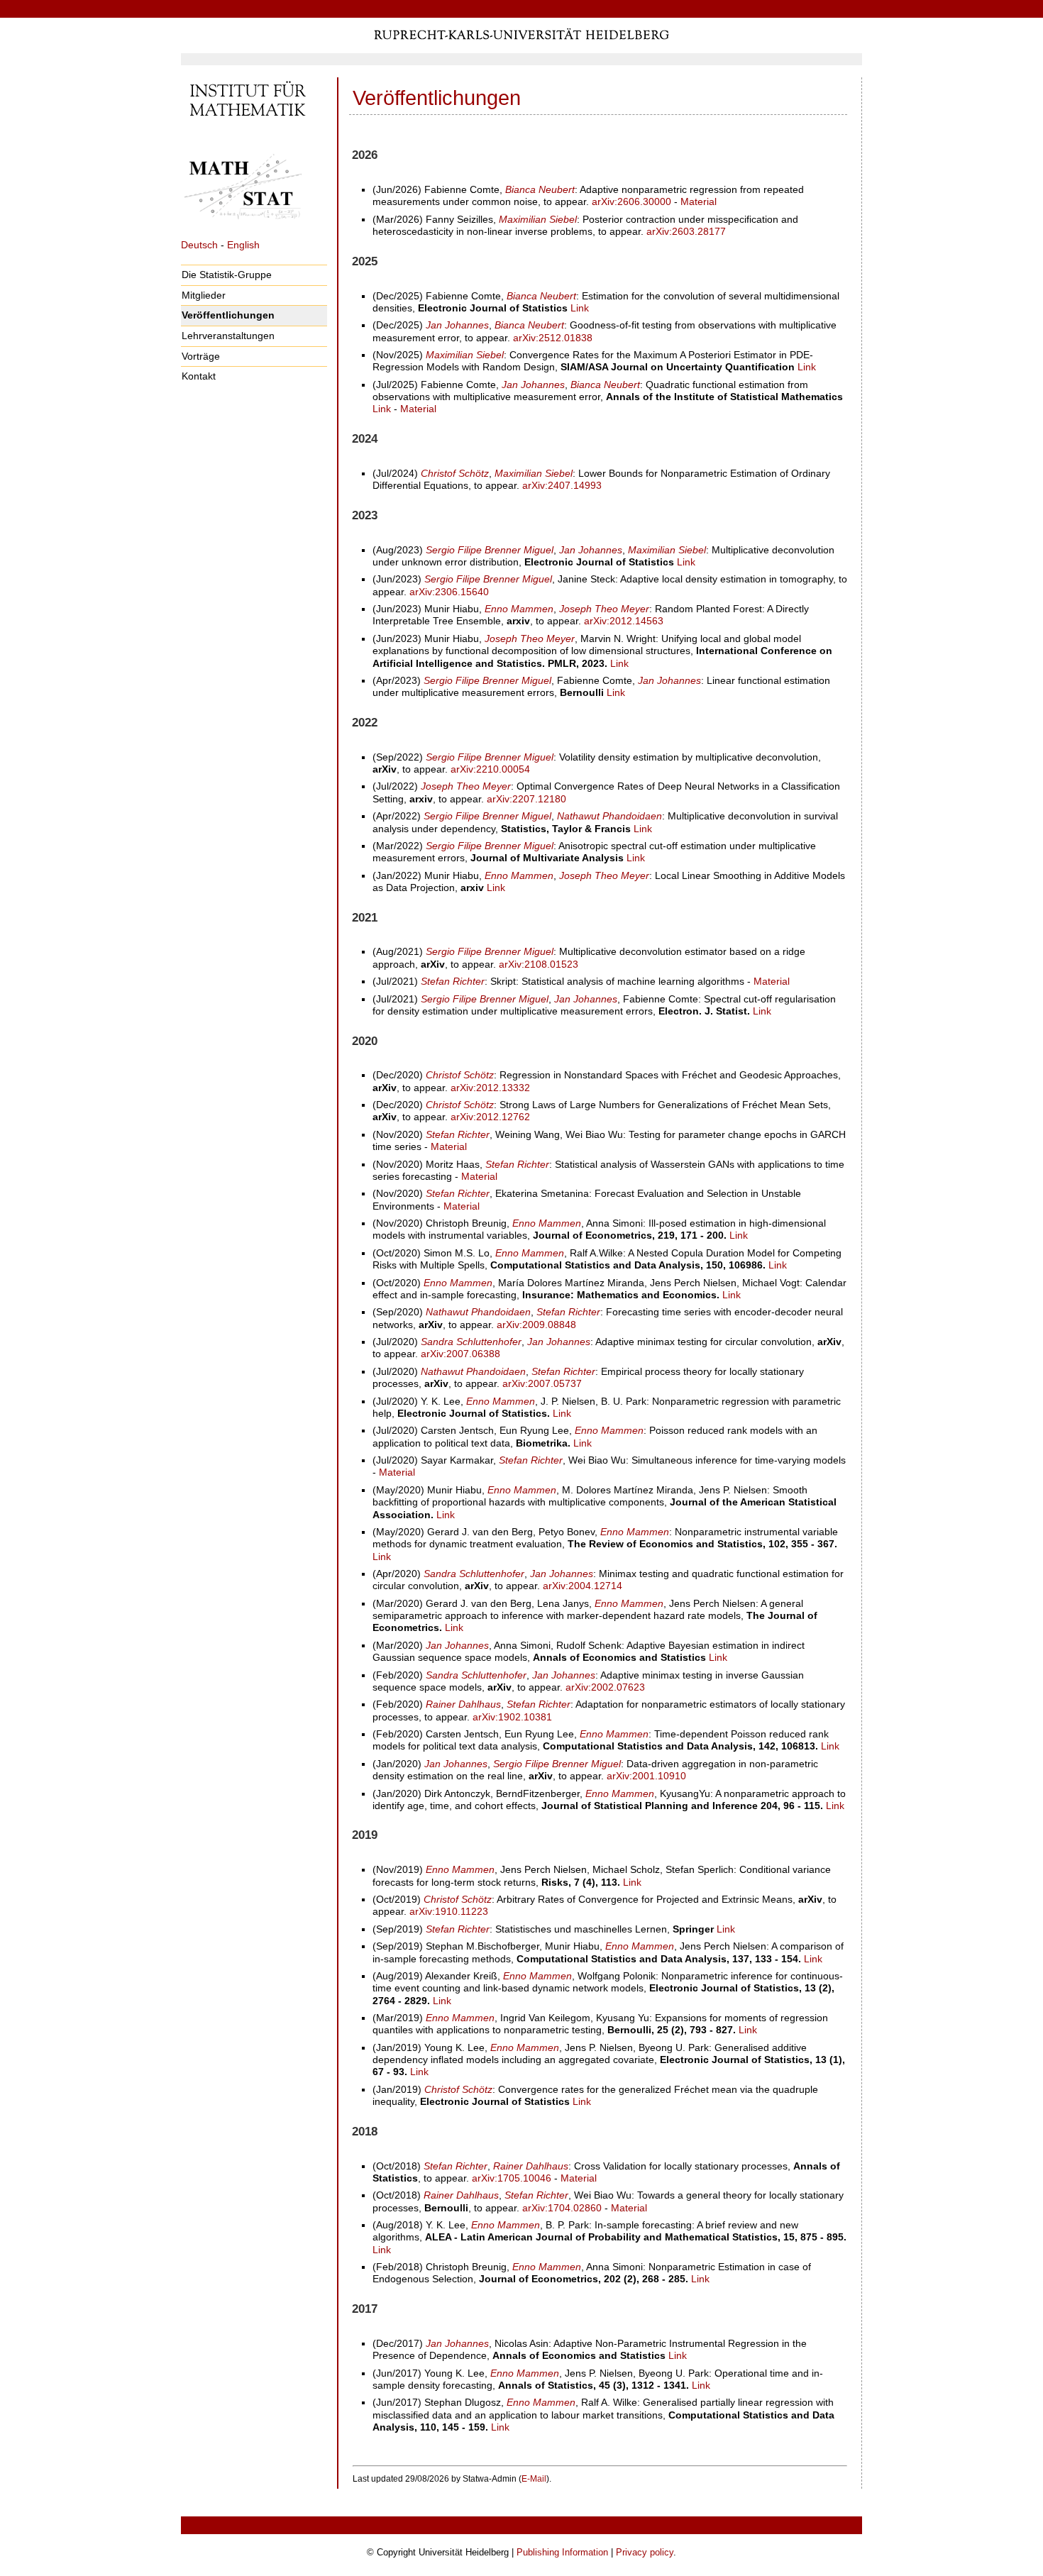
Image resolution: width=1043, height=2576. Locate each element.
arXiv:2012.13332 (490, 1088)
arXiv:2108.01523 (539, 964)
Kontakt (199, 376)
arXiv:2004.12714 (583, 1586)
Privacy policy (645, 2552)
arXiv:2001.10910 (646, 1776)
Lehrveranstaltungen (228, 336)
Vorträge (201, 356)
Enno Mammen (519, 609)
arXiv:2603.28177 (686, 231)
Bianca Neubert (540, 189)
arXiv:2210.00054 (490, 769)
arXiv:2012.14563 (624, 621)
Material (699, 201)
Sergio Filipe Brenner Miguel (490, 550)
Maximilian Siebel (538, 219)
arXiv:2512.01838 (553, 338)
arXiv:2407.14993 (562, 485)
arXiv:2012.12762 (490, 1117)
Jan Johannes (457, 325)
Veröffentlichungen (228, 315)
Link (580, 308)
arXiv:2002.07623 (605, 1687)
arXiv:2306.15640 (449, 592)
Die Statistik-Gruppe (227, 275)
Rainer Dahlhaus (463, 1704)
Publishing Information (562, 2552)
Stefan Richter (453, 981)
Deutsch (199, 245)
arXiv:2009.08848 (536, 1325)
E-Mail (534, 2479)
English (243, 245)
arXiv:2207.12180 (526, 799)
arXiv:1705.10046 (512, 2178)
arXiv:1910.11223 (449, 1911)
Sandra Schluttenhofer (471, 1342)
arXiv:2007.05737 (542, 1383)
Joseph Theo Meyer (604, 609)
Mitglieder (204, 295)
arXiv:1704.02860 (562, 2208)
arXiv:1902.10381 (512, 1717)
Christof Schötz (455, 473)
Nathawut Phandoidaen (609, 816)
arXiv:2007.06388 (460, 1354)
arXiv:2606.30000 (631, 201)
